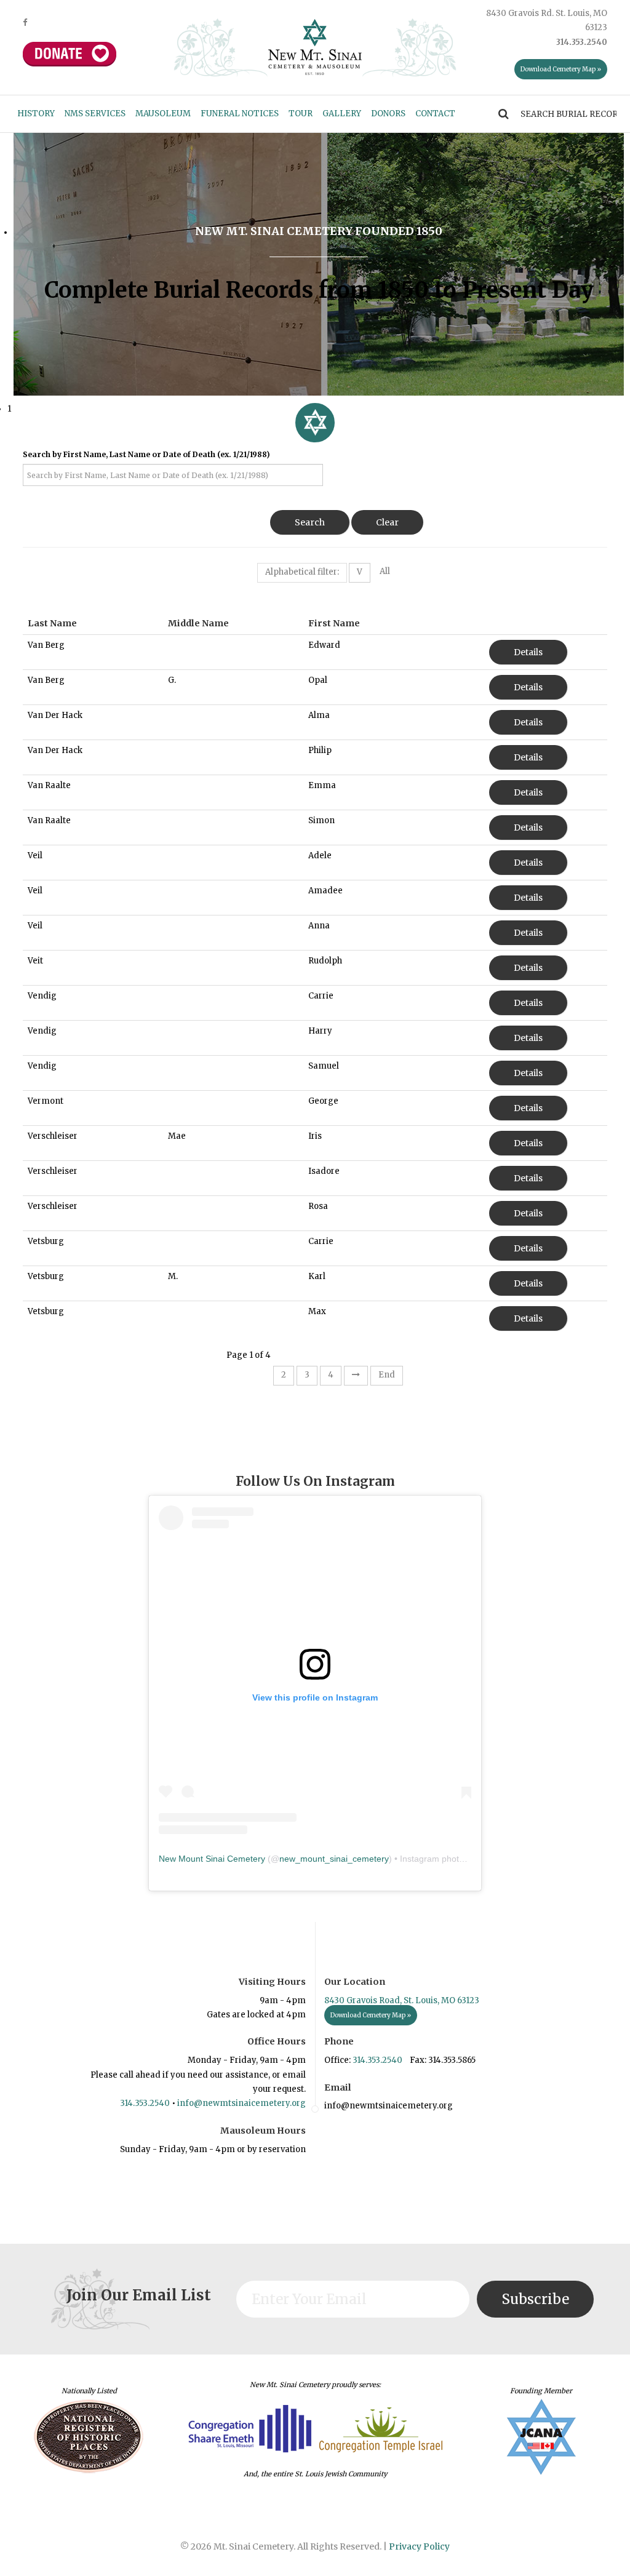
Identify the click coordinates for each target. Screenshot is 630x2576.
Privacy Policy (419, 2546)
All (385, 571)
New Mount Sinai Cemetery (212, 1859)
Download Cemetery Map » (561, 69)
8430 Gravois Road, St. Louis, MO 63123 (402, 2000)
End (387, 1375)
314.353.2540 (145, 2103)
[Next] (356, 1376)
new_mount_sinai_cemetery (334, 1859)
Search (310, 522)
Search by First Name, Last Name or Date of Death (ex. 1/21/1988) (146, 454)
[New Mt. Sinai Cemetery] (315, 46)
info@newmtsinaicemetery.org (241, 2103)
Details (528, 652)
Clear (387, 522)
